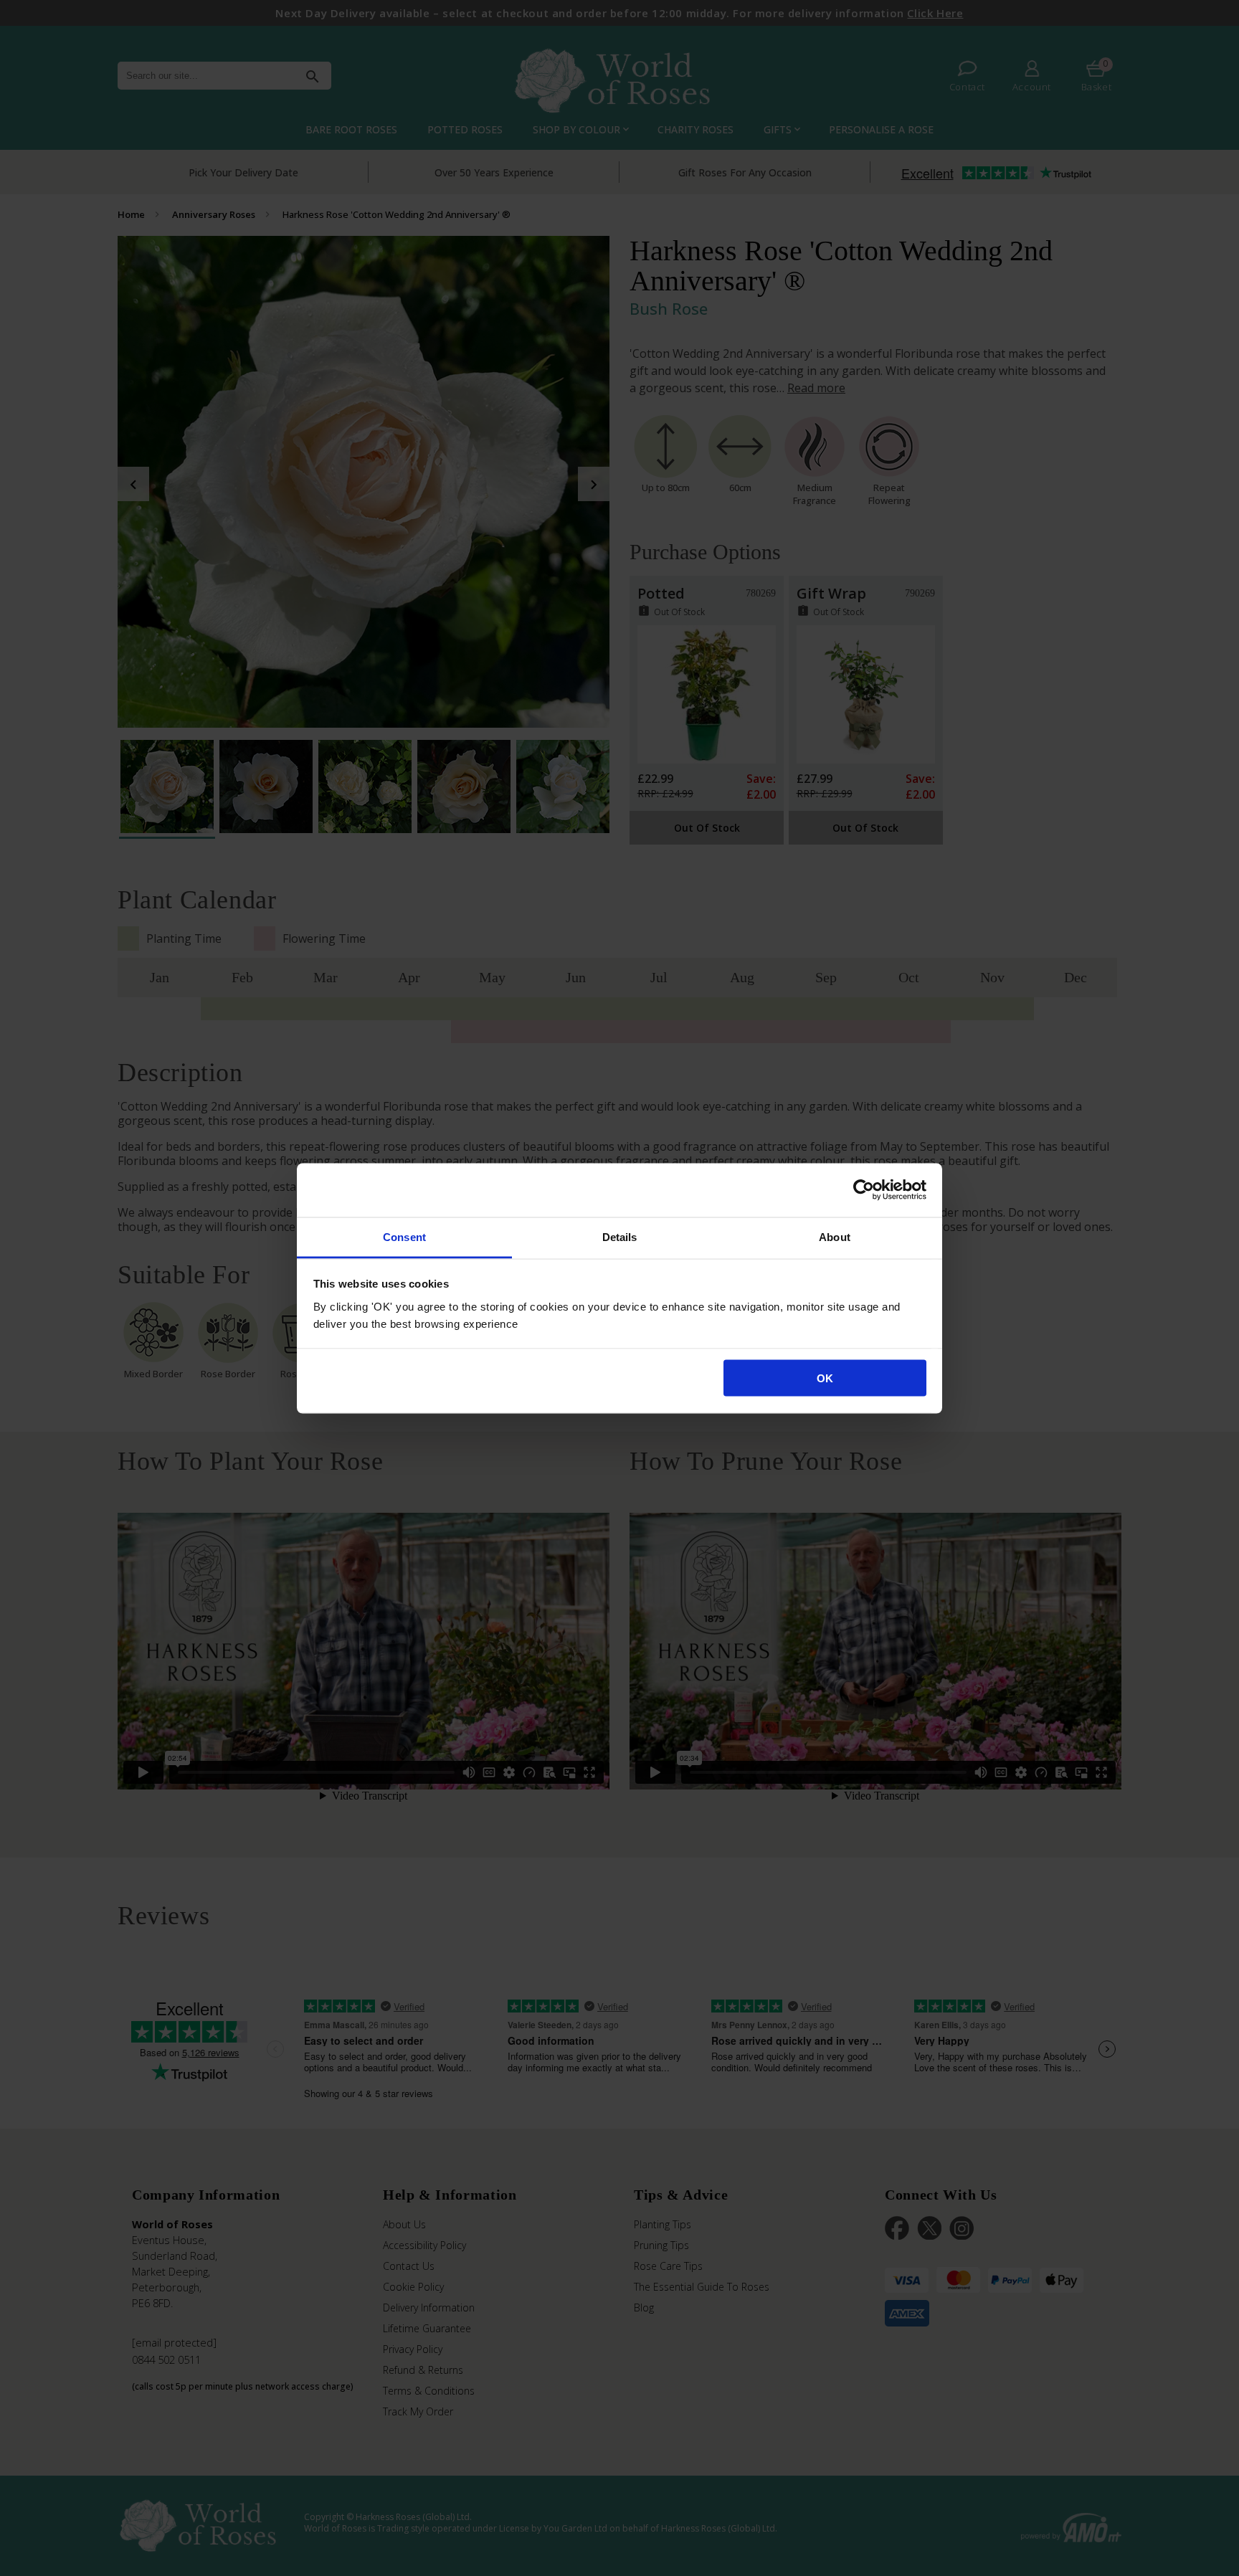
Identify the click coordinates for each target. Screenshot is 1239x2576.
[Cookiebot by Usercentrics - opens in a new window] (864, 1190)
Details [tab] (620, 1236)
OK (825, 1378)
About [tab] (835, 1236)
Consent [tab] (404, 1236)
